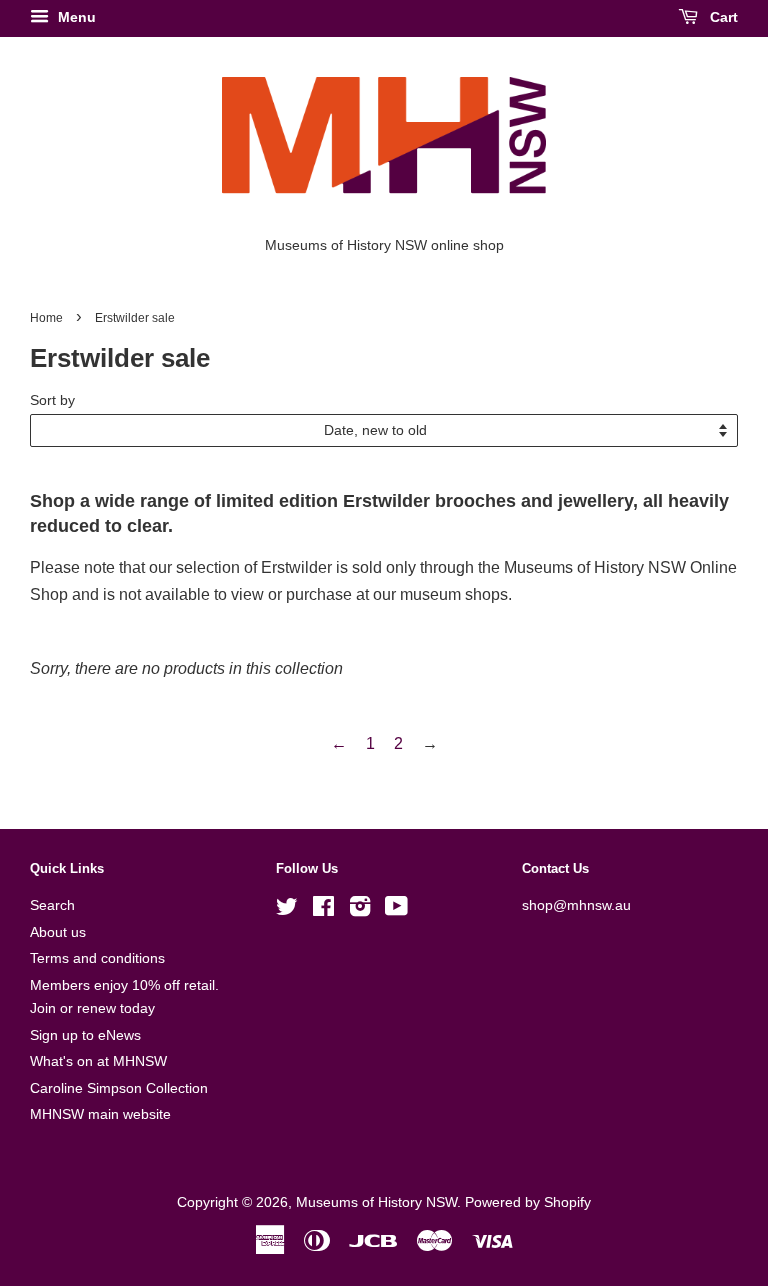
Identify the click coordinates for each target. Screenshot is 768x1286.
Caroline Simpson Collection (119, 1088)
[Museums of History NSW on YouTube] (396, 910)
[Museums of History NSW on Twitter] (287, 910)
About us (58, 932)
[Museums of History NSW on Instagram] (360, 910)
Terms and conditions (97, 958)
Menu (75, 17)
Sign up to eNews (85, 1035)
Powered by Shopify (528, 1202)
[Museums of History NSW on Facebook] (323, 910)
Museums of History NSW (376, 1202)
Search (52, 905)
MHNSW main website (100, 1114)
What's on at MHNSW (98, 1061)
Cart (722, 17)
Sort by (52, 400)
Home (46, 318)
